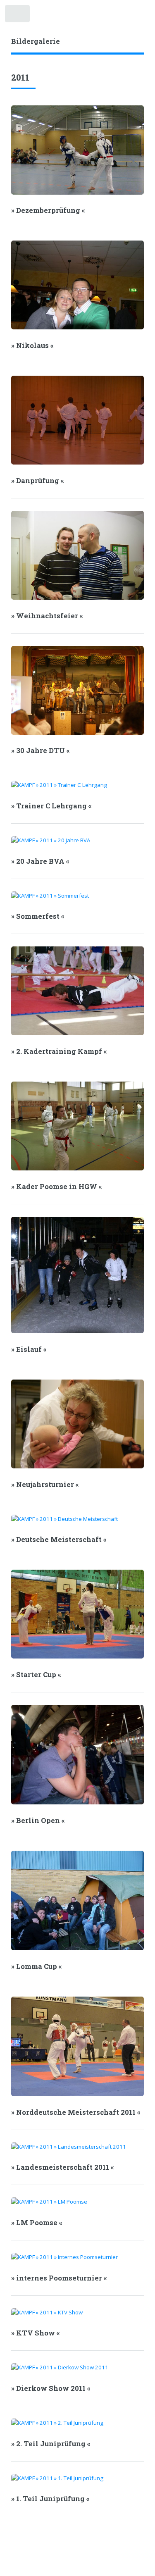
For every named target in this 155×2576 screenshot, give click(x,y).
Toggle (18, 15)
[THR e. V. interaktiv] (144, 14)
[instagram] (120, 14)
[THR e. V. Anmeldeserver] (132, 14)
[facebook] (108, 14)
